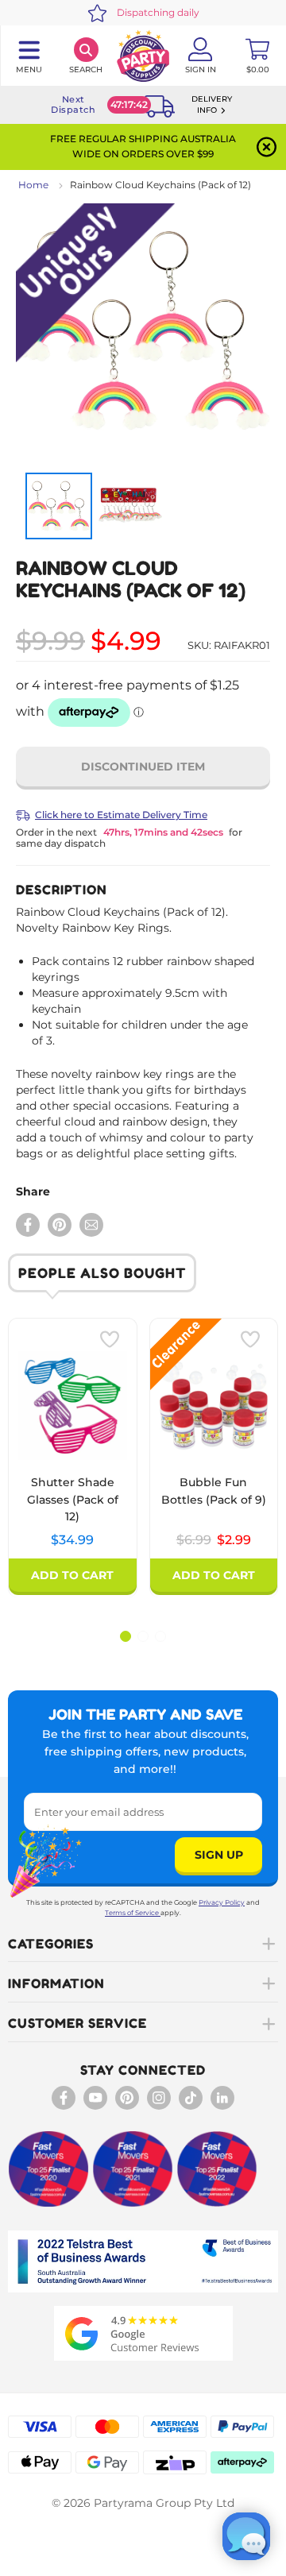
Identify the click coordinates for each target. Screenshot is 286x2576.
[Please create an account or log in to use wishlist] (110, 1339)
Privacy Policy (222, 1902)
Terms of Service (132, 1913)
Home (33, 185)
